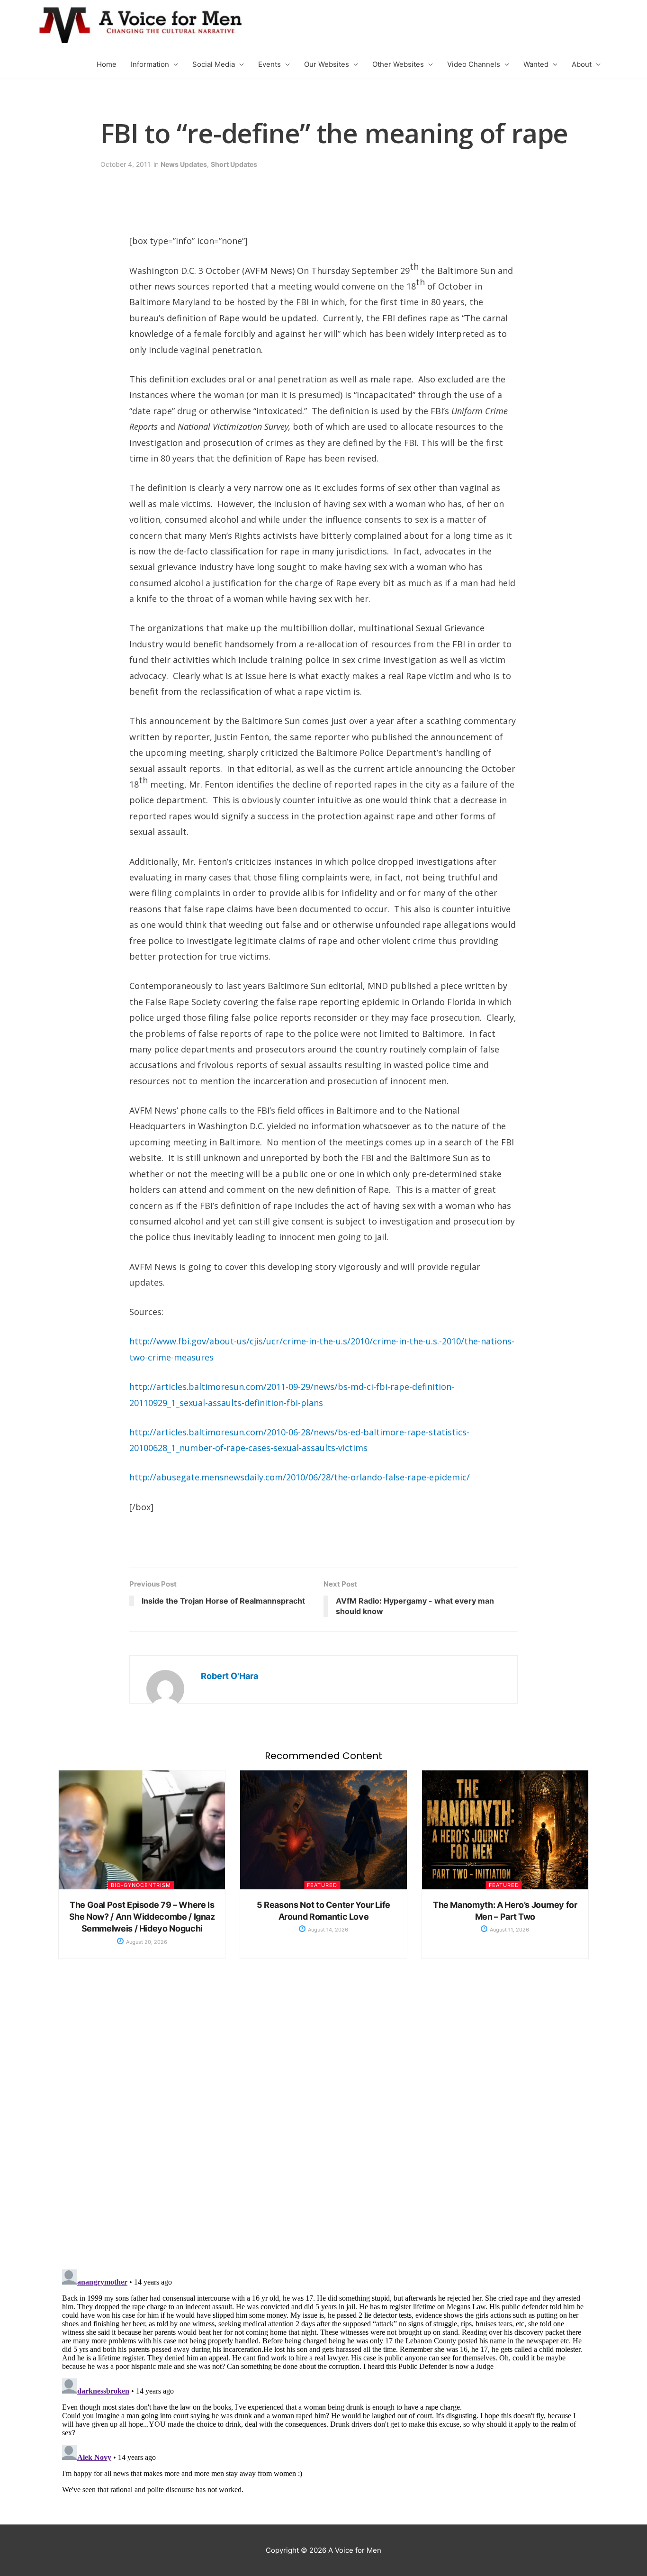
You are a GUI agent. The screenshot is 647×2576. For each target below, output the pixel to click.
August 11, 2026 (509, 1930)
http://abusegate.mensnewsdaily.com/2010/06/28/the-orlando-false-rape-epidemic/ (300, 1477)
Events (270, 64)
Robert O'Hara (229, 1676)
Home (107, 64)
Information (150, 64)
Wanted (536, 64)
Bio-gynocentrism (141, 1885)
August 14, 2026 (327, 1930)
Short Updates (234, 164)
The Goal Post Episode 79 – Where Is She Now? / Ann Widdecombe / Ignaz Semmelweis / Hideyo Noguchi (142, 1917)
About (582, 64)
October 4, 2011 (126, 164)
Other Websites (398, 64)
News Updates (184, 164)
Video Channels (474, 64)
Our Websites (327, 64)
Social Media (214, 64)
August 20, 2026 (146, 1942)
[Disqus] (323, 2124)
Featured (322, 1885)
